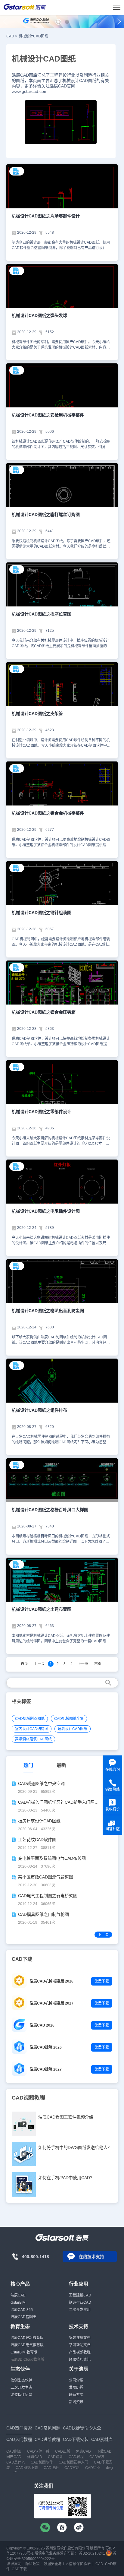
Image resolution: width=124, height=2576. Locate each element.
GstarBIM (18, 2302)
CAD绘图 (93, 2468)
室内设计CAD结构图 (32, 1729)
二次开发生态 (21, 2388)
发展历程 (76, 2388)
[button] (58, 22)
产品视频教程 (80, 2352)
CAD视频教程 (28, 2098)
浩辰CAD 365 (22, 2310)
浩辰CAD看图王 (23, 2317)
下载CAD (104, 2451)
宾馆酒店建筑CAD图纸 (33, 1739)
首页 (24, 1664)
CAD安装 (97, 2457)
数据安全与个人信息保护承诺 (67, 2564)
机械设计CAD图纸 (33, 36)
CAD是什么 (16, 2462)
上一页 (39, 1664)
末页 (98, 1664)
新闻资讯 (76, 2402)
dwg (109, 2468)
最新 (61, 1765)
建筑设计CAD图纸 (73, 1729)
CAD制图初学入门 (73, 2462)
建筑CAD (35, 2457)
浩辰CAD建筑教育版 (27, 2338)
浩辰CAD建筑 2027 (46, 2069)
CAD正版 (63, 2451)
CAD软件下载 (38, 2451)
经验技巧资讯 (80, 2359)
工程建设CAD (80, 2295)
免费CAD (83, 2451)
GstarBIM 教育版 (24, 2352)
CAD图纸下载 (27, 2468)
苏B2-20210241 (92, 2553)
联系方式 (76, 2395)
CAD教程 (76, 2457)
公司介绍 (76, 2380)
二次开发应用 (80, 2310)
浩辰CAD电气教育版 (27, 2345)
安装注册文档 (80, 2338)
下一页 (83, 1664)
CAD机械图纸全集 (69, 1719)
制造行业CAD (80, 2302)
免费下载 (102, 1981)
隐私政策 (33, 2564)
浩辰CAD (18, 2295)
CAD (10, 36)
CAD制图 (14, 2451)
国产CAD (14, 2457)
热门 (28, 1765)
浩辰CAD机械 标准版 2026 (52, 1981)
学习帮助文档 (80, 2345)
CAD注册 (51, 2468)
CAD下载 (19, 2569)
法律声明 (14, 2564)
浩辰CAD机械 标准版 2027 (52, 2003)
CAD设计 (55, 2457)
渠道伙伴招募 (21, 2395)
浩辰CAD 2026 (42, 2025)
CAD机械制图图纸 (30, 1719)
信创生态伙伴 (21, 2380)
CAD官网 (72, 2468)
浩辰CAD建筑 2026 (46, 2047)
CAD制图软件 (42, 2462)
